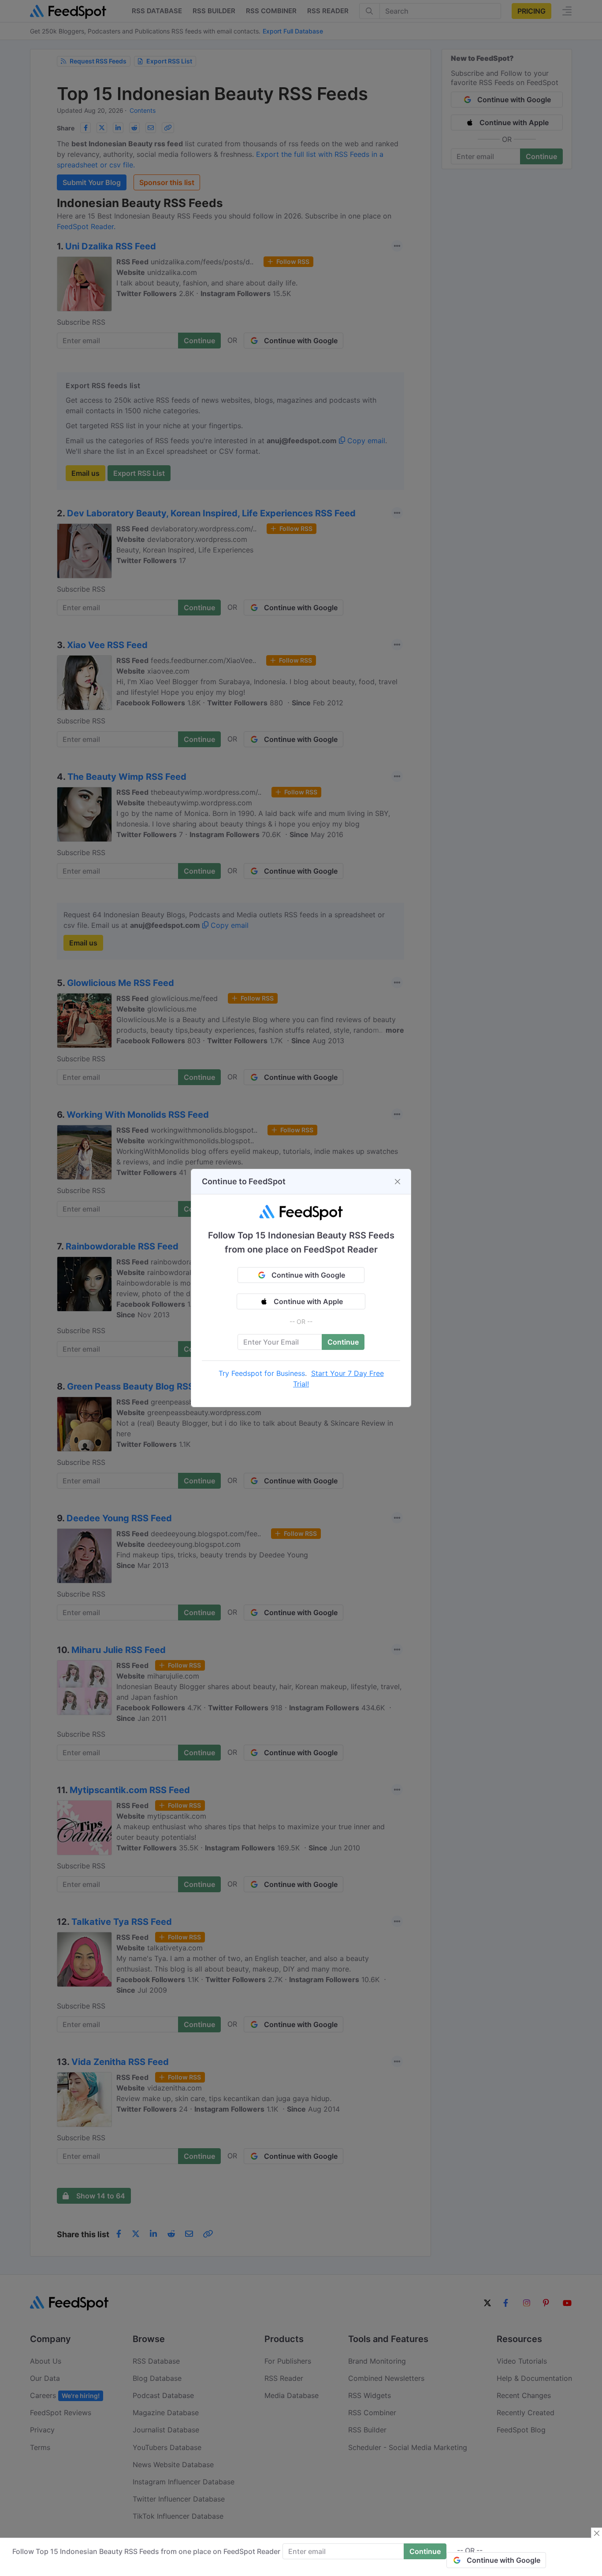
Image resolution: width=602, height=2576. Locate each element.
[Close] (398, 1182)
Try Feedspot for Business (262, 1373)
